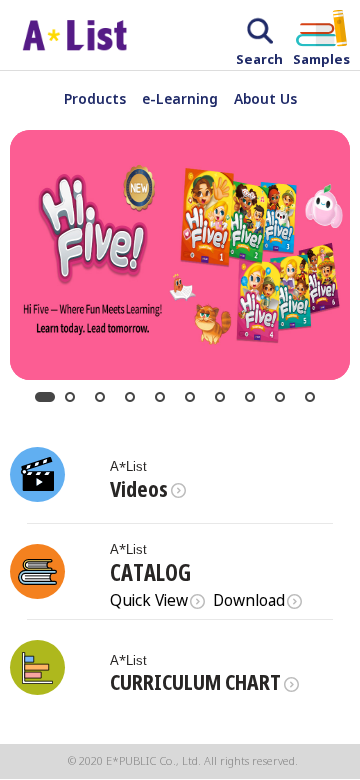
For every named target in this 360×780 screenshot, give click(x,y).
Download (249, 601)
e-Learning (180, 99)
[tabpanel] (180, 255)
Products (95, 99)
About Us (265, 99)
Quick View (149, 601)
